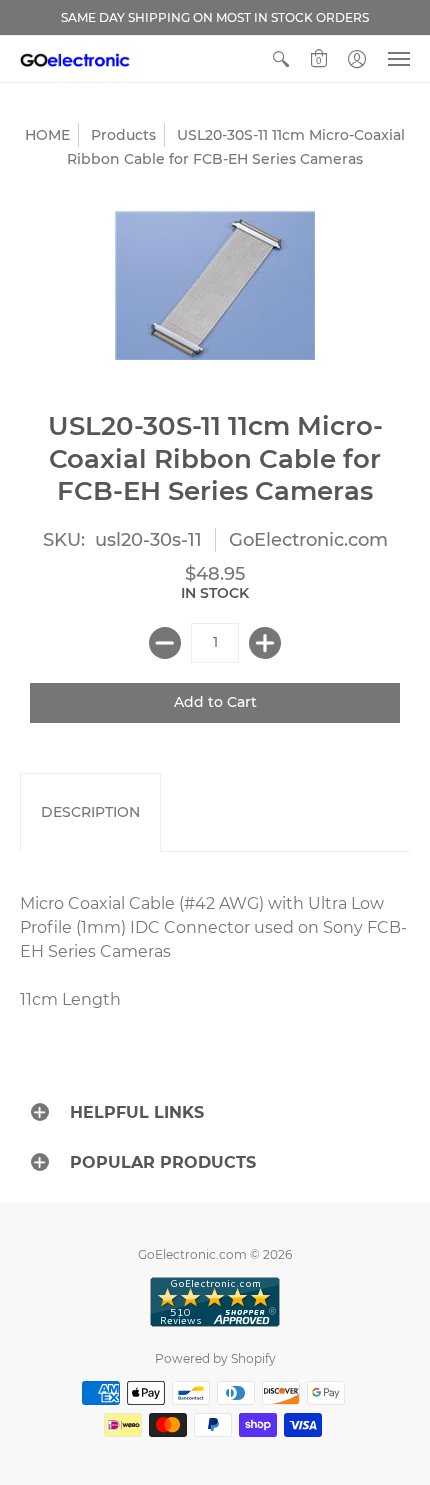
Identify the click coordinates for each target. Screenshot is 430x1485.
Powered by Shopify (215, 1358)
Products (123, 135)
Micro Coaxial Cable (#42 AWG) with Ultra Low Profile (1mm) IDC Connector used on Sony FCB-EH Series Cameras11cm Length (213, 951)
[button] (281, 59)
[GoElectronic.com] (75, 59)
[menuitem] (281, 59)
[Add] (265, 643)
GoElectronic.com (308, 540)
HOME (47, 135)
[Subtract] (165, 643)
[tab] (90, 813)
